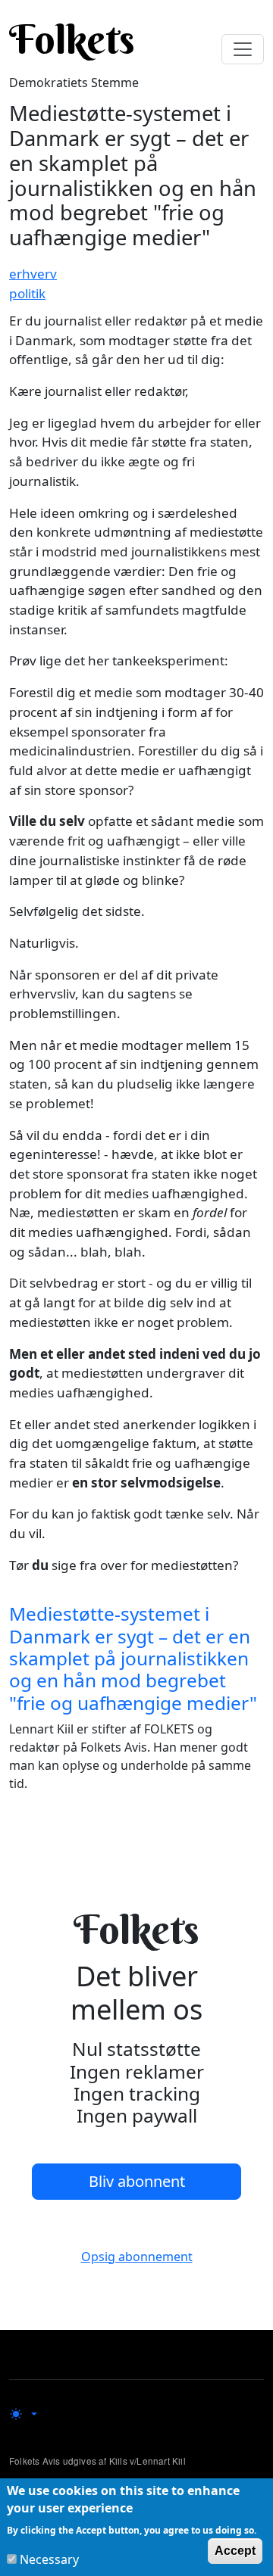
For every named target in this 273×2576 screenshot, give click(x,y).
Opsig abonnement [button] (137, 2257)
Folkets (72, 39)
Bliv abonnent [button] (137, 2181)
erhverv (33, 274)
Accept (235, 2551)
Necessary (49, 2559)
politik (27, 293)
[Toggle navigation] (243, 49)
